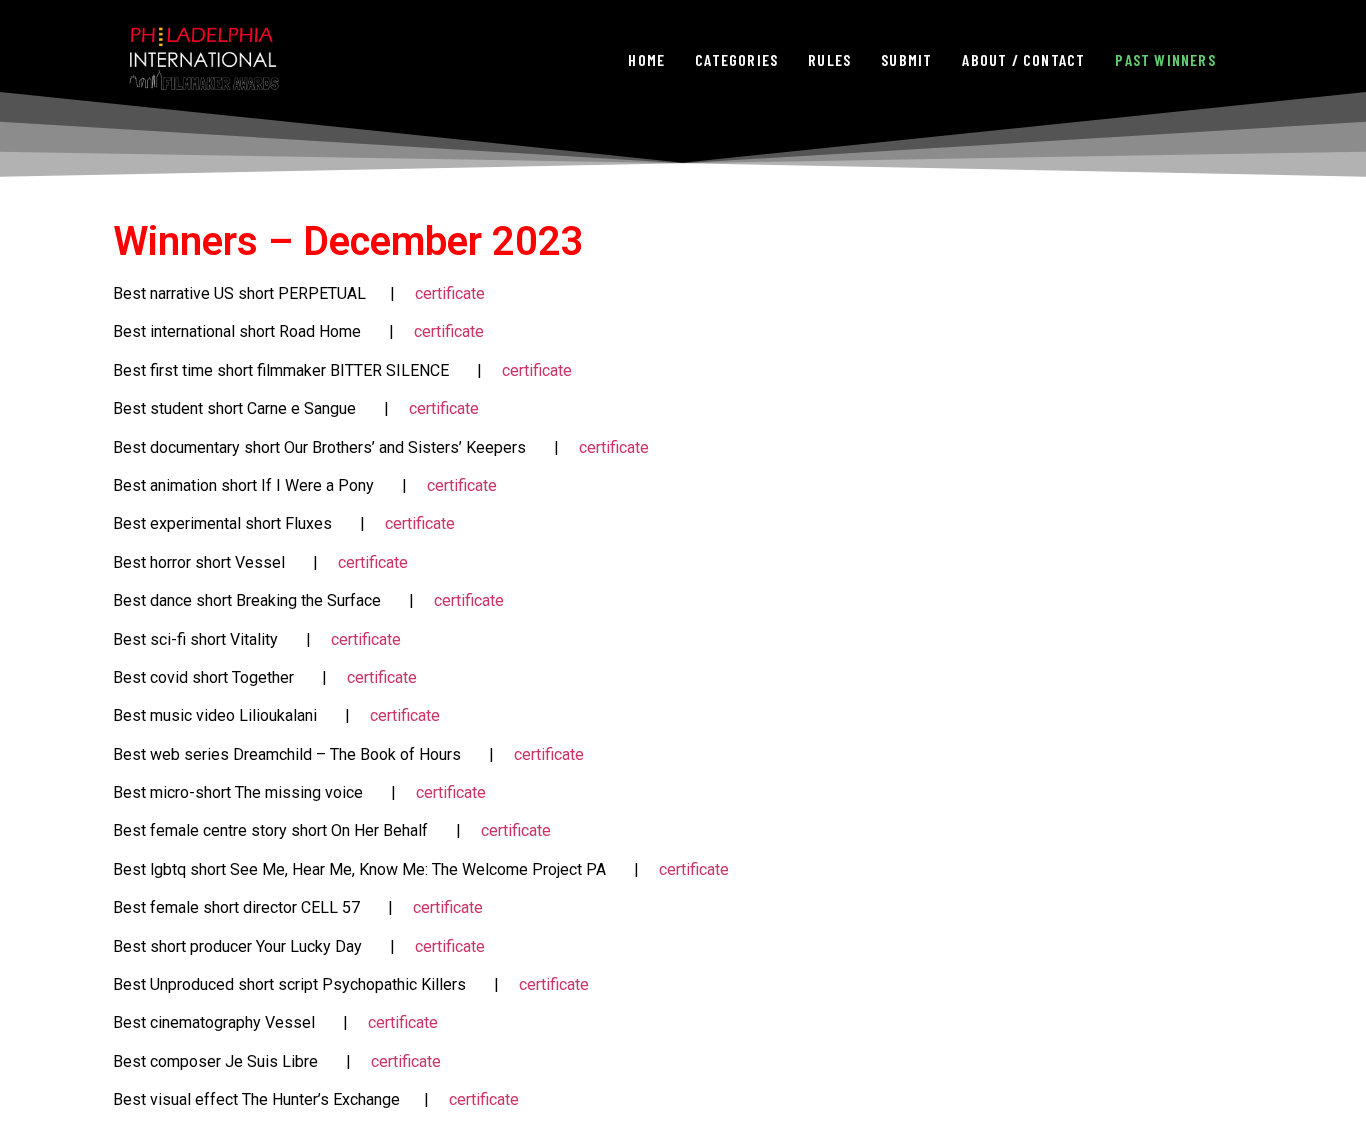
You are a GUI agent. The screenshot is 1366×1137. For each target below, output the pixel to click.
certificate (450, 293)
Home (646, 59)
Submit (906, 59)
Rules (829, 59)
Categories (736, 59)
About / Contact (1023, 59)
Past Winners (1165, 59)
